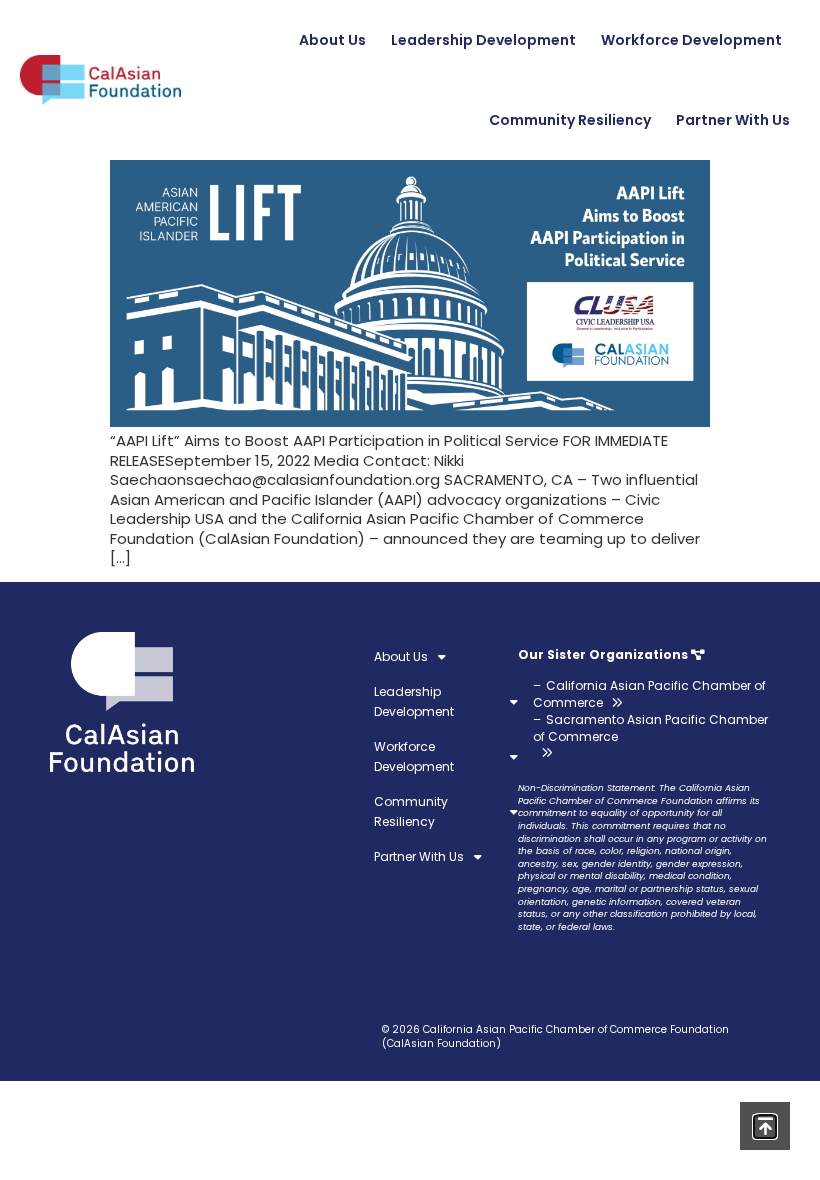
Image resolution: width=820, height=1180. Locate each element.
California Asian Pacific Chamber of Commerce (649, 694)
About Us (332, 40)
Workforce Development (691, 40)
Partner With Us (733, 120)
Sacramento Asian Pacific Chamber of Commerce (650, 728)
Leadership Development (483, 40)
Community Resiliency (570, 120)
